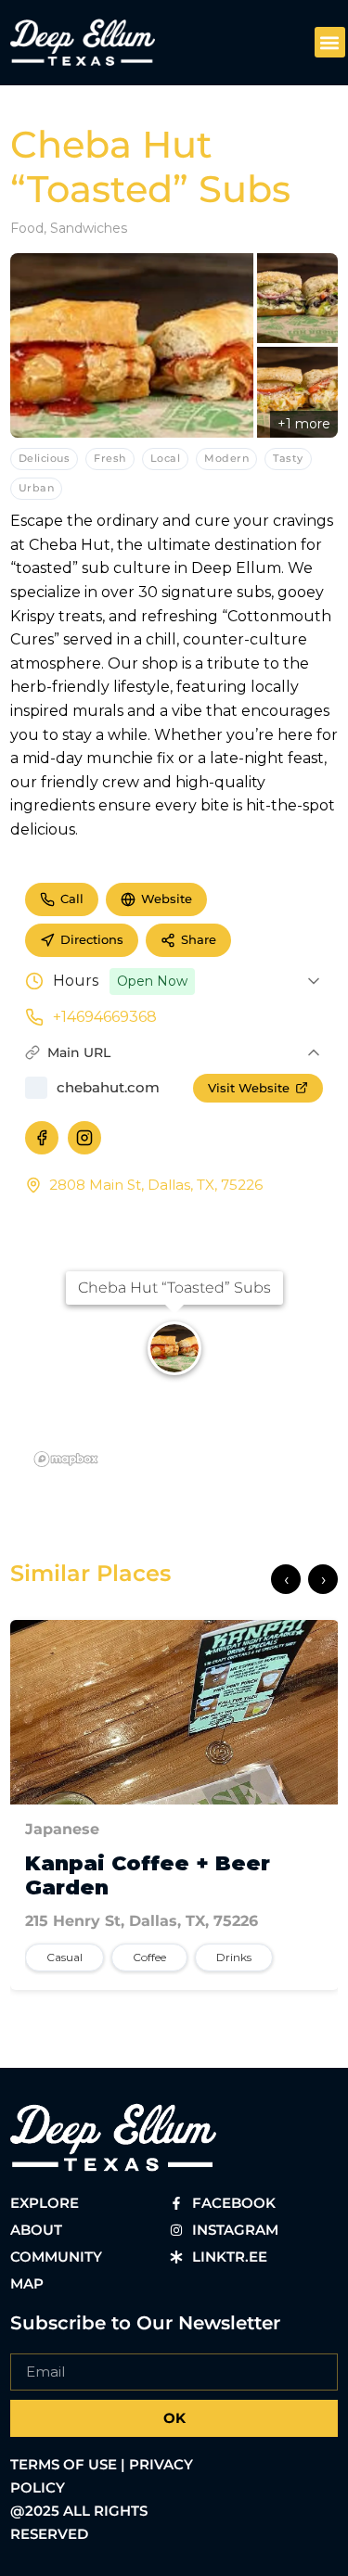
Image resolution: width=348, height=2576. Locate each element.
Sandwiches (89, 228)
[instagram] (84, 1138)
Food (27, 228)
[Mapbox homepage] (66, 1459)
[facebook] (42, 1138)
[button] (330, 42)
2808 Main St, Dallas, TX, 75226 (156, 1185)
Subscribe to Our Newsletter (145, 2323)
